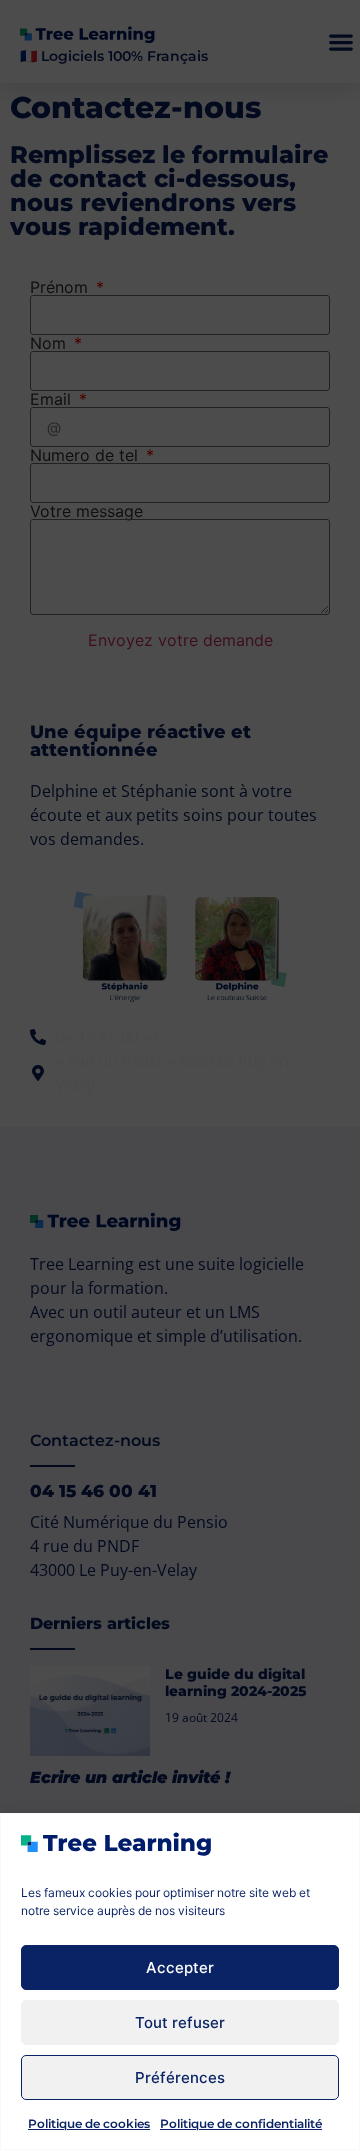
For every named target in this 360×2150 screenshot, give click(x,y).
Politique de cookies (89, 2123)
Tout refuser (180, 2022)
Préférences (180, 2077)
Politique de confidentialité (241, 2123)
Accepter (180, 1967)
